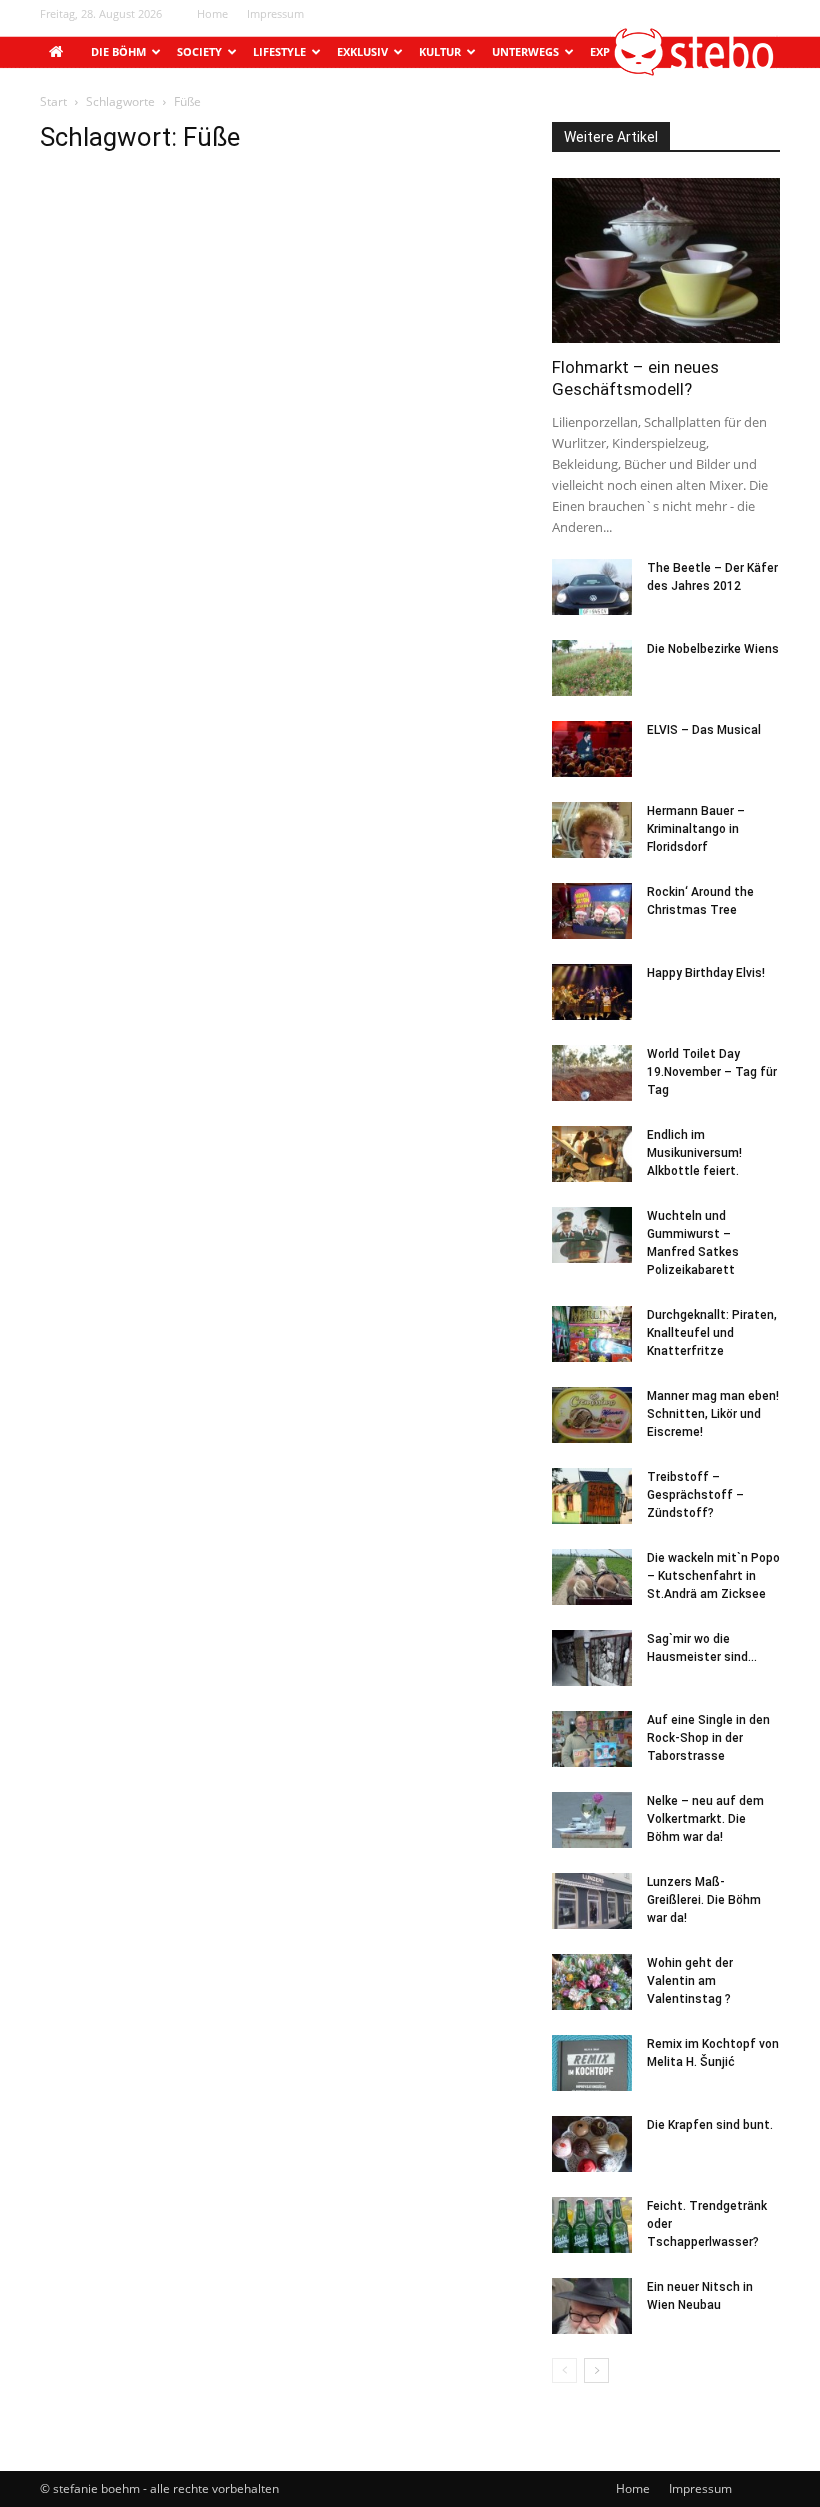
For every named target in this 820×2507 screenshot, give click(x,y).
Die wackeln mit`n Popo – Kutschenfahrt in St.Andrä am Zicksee (713, 1576)
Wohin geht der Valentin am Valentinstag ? (690, 1981)
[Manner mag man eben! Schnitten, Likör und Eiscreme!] (592, 1415)
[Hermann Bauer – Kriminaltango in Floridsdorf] (592, 830)
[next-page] (596, 2370)
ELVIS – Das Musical (704, 730)
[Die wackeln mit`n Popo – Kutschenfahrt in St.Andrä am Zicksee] (592, 1577)
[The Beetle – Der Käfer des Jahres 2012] (592, 587)
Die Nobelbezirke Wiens (713, 649)
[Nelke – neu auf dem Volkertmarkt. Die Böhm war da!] (592, 1820)
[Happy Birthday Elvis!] (592, 992)
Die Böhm (118, 51)
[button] (695, 70)
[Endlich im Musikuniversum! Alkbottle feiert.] (592, 1154)
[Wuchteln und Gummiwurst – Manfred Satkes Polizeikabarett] (592, 1235)
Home (212, 13)
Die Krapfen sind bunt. (710, 2125)
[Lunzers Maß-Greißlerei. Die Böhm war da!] (592, 1901)
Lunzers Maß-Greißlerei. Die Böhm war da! (704, 1900)
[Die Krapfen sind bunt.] (592, 2144)
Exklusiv (362, 51)
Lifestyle (279, 51)
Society (199, 51)
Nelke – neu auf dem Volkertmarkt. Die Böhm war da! (705, 1819)
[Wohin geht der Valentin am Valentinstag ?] (592, 1982)
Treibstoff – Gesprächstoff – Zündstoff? (695, 1495)
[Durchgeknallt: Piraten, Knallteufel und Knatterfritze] (592, 1334)
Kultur (440, 51)
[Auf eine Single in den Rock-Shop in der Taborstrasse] (592, 1739)
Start (53, 101)
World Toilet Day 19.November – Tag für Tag (712, 1072)
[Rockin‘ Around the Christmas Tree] (592, 911)
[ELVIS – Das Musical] (592, 749)
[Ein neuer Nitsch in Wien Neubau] (592, 2306)
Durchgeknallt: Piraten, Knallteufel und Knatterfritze (712, 1333)
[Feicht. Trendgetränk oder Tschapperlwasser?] (592, 2225)
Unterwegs (525, 51)
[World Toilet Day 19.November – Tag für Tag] (592, 1073)
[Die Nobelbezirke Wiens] (592, 668)
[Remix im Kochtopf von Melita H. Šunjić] (592, 2063)
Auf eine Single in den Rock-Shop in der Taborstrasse (708, 1738)
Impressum (275, 13)
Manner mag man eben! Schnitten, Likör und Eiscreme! (713, 1414)
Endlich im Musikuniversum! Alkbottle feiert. (694, 1153)
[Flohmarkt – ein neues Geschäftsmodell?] (666, 260)
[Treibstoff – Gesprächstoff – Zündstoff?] (592, 1496)
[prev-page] (564, 2370)
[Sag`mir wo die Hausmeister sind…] (592, 1658)
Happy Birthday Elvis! (706, 973)
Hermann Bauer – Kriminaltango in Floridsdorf (696, 829)
